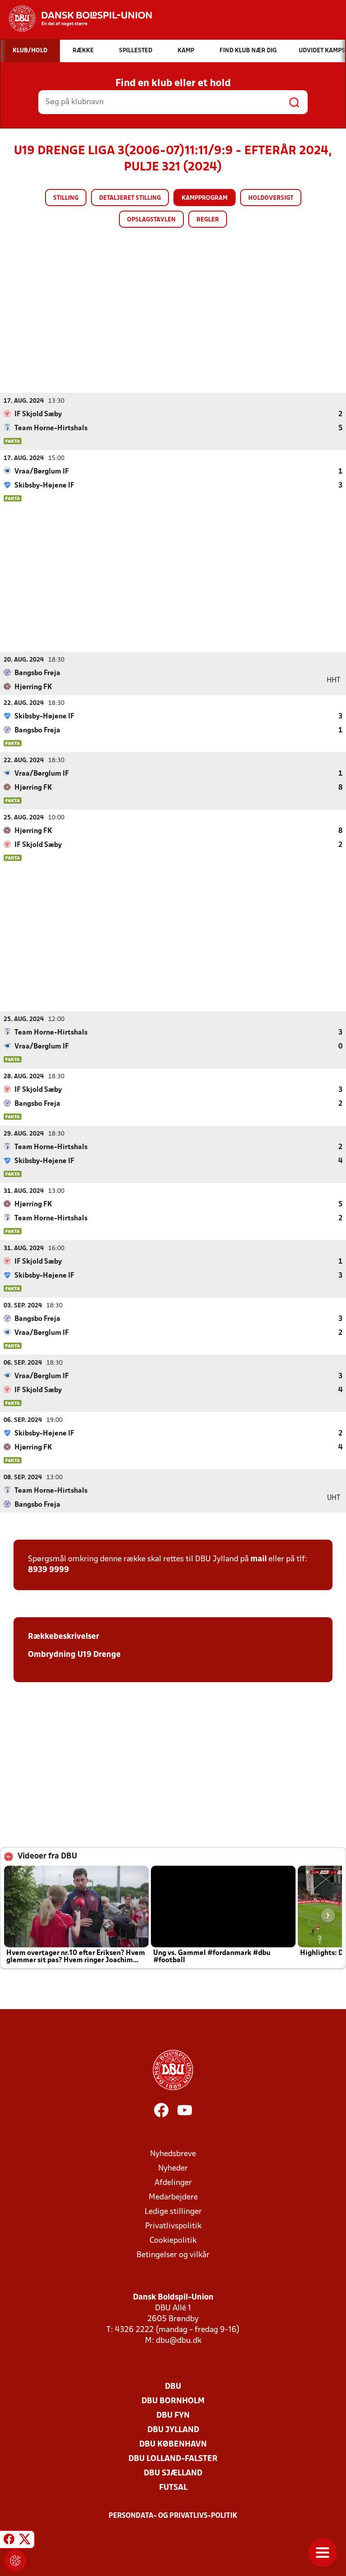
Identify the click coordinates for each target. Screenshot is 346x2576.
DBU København (173, 2445)
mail (259, 1559)
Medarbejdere (173, 2197)
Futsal (173, 2488)
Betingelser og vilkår (173, 2255)
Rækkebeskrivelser (64, 1637)
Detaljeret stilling (130, 198)
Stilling (66, 198)
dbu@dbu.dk (179, 2341)
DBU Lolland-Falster (173, 2459)
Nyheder (173, 2169)
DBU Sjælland (173, 2473)
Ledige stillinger (173, 2212)
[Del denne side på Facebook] (9, 2541)
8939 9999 (48, 1570)
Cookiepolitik (173, 2241)
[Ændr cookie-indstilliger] (15, 2561)
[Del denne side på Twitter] (25, 2541)
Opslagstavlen (151, 220)
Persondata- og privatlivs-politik (173, 2516)
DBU (173, 2387)
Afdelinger (173, 2183)
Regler (208, 220)
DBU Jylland (173, 2430)
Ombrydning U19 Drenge (74, 1655)
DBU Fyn (173, 2416)
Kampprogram (205, 198)
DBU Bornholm (173, 2401)
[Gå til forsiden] (76, 18)
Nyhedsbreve (173, 2154)
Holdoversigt (271, 198)
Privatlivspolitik (173, 2226)
